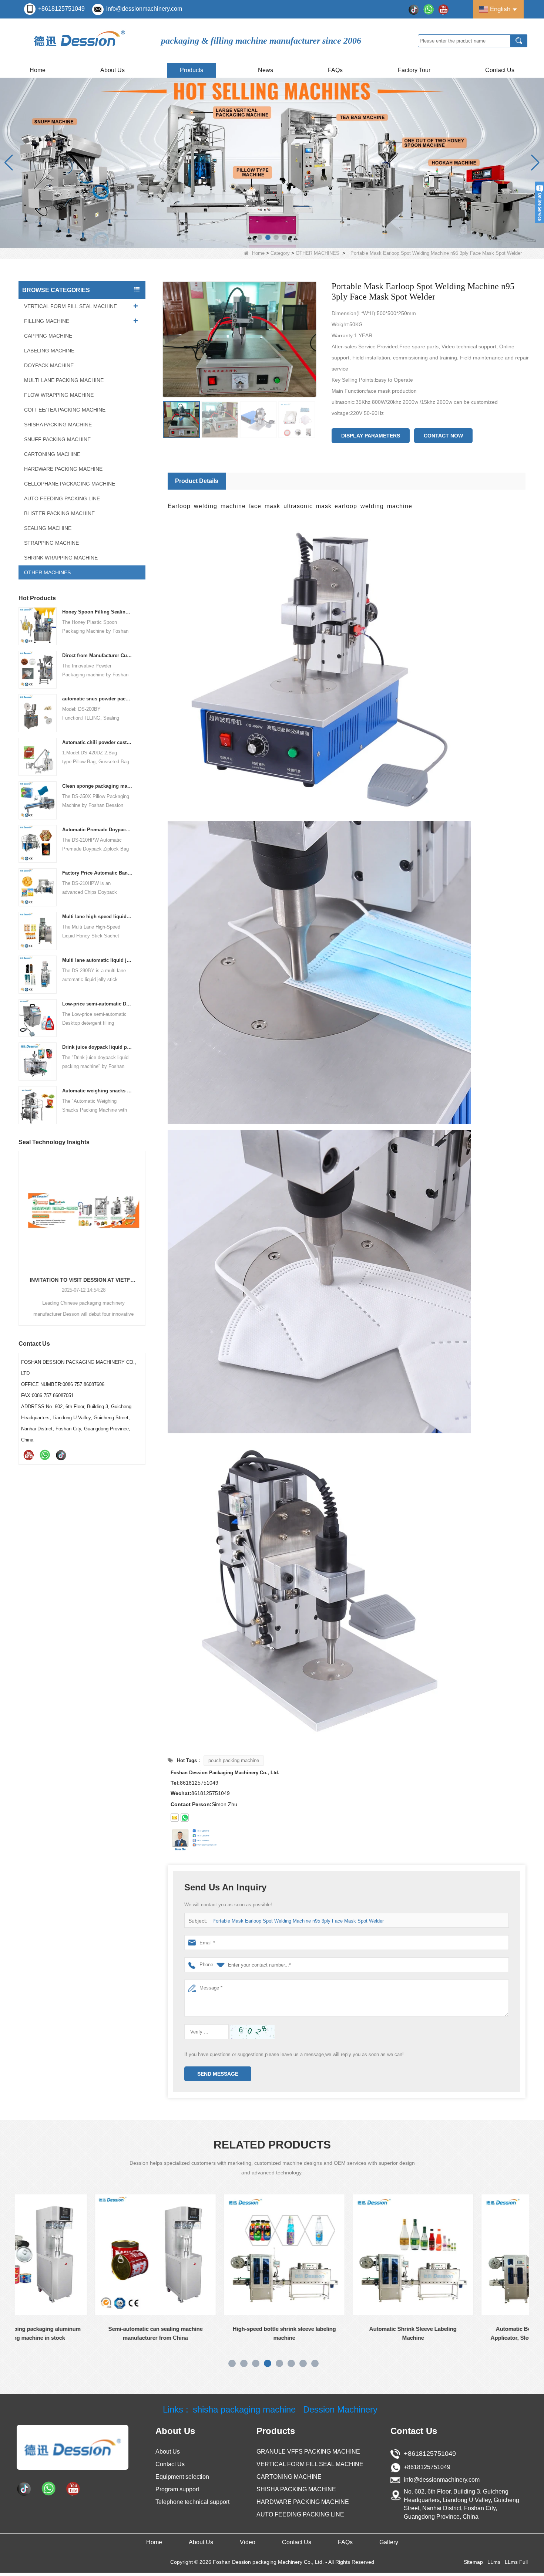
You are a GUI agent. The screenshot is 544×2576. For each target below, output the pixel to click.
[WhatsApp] (429, 9)
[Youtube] (443, 9)
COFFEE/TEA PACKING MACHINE (65, 410)
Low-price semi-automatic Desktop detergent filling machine (98, 1004)
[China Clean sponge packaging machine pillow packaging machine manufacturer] (38, 800)
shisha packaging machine (244, 2410)
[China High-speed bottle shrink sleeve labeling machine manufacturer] (114, 2255)
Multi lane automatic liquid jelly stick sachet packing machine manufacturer (98, 960)
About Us (113, 70)
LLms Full (516, 2562)
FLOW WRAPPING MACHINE (59, 395)
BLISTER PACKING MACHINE (59, 513)
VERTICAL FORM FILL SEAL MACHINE (70, 306)
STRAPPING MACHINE (51, 543)
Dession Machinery (340, 2410)
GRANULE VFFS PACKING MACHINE (308, 2452)
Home (38, 70)
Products (192, 70)
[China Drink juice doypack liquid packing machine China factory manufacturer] (38, 1061)
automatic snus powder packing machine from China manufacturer (98, 699)
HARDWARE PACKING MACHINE (63, 469)
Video (248, 2542)
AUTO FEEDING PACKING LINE (62, 498)
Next (142, 1226)
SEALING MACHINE (48, 528)
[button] (260, 237)
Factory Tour (414, 70)
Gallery (389, 2542)
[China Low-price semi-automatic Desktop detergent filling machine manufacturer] (38, 1017)
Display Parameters (371, 436)
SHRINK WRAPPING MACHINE (61, 558)
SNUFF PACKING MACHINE (57, 439)
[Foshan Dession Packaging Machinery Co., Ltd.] (80, 40)
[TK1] (414, 9)
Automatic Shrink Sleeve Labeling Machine (243, 2333)
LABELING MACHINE (49, 351)
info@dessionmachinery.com (144, 9)
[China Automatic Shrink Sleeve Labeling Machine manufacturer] (243, 2255)
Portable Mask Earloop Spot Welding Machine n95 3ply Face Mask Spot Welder (298, 1921)
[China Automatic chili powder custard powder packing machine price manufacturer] (38, 756)
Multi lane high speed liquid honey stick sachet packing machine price (98, 917)
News (266, 70)
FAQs (335, 70)
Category (280, 253)
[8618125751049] (185, 1818)
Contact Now (443, 436)
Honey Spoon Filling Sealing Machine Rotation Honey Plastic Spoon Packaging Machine (98, 612)
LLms (494, 2562)
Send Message (218, 2074)
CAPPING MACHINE (48, 336)
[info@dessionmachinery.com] (175, 1818)
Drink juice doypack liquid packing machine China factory (98, 1047)
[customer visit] (272, 162)
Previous (21, 1226)
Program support (177, 2489)
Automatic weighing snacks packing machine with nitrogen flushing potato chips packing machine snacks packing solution (98, 1091)
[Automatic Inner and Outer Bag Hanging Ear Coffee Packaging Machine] (82, 1210)
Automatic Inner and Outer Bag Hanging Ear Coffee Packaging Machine (82, 1280)
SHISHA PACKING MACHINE (58, 425)
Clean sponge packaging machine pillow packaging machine (98, 786)
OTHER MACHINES (318, 253)
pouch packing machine (234, 1760)
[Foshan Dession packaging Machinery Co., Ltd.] (73, 2447)
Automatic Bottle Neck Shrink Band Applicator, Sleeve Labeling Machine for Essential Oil (372, 2334)
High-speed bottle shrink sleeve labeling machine (114, 2333)
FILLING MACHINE (47, 321)
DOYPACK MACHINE (49, 365)
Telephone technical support (192, 2502)
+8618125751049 (61, 9)
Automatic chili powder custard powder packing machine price (98, 742)
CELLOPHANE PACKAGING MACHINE (70, 484)
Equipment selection (182, 2477)
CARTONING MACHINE (52, 454)
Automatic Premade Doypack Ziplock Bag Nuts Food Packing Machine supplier (98, 830)
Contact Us (500, 70)
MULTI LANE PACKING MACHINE (64, 380)
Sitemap (473, 2562)
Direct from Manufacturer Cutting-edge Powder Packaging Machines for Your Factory (98, 655)
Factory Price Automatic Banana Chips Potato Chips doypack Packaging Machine (98, 873)
